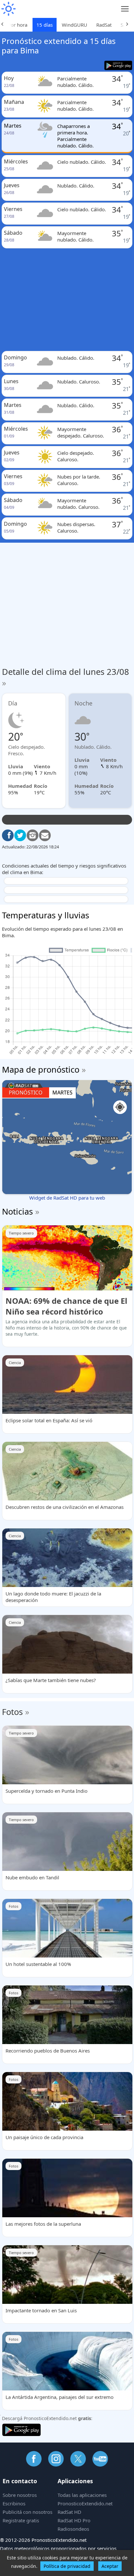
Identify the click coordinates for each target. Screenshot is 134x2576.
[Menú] (125, 9)
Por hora (18, 25)
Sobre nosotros (20, 2495)
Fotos (12, 1712)
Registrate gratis (21, 2520)
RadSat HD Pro (74, 2520)
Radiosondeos (73, 2529)
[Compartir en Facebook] (8, 835)
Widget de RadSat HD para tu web (67, 1198)
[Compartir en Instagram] (33, 835)
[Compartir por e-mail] (45, 835)
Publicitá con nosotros (27, 2512)
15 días (45, 25)
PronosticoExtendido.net (85, 2503)
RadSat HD (69, 2512)
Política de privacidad (67, 2566)
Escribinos (14, 2503)
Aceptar (110, 2566)
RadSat (104, 25)
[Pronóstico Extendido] (8, 9)
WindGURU (74, 25)
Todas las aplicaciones (82, 2495)
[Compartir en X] (20, 835)
